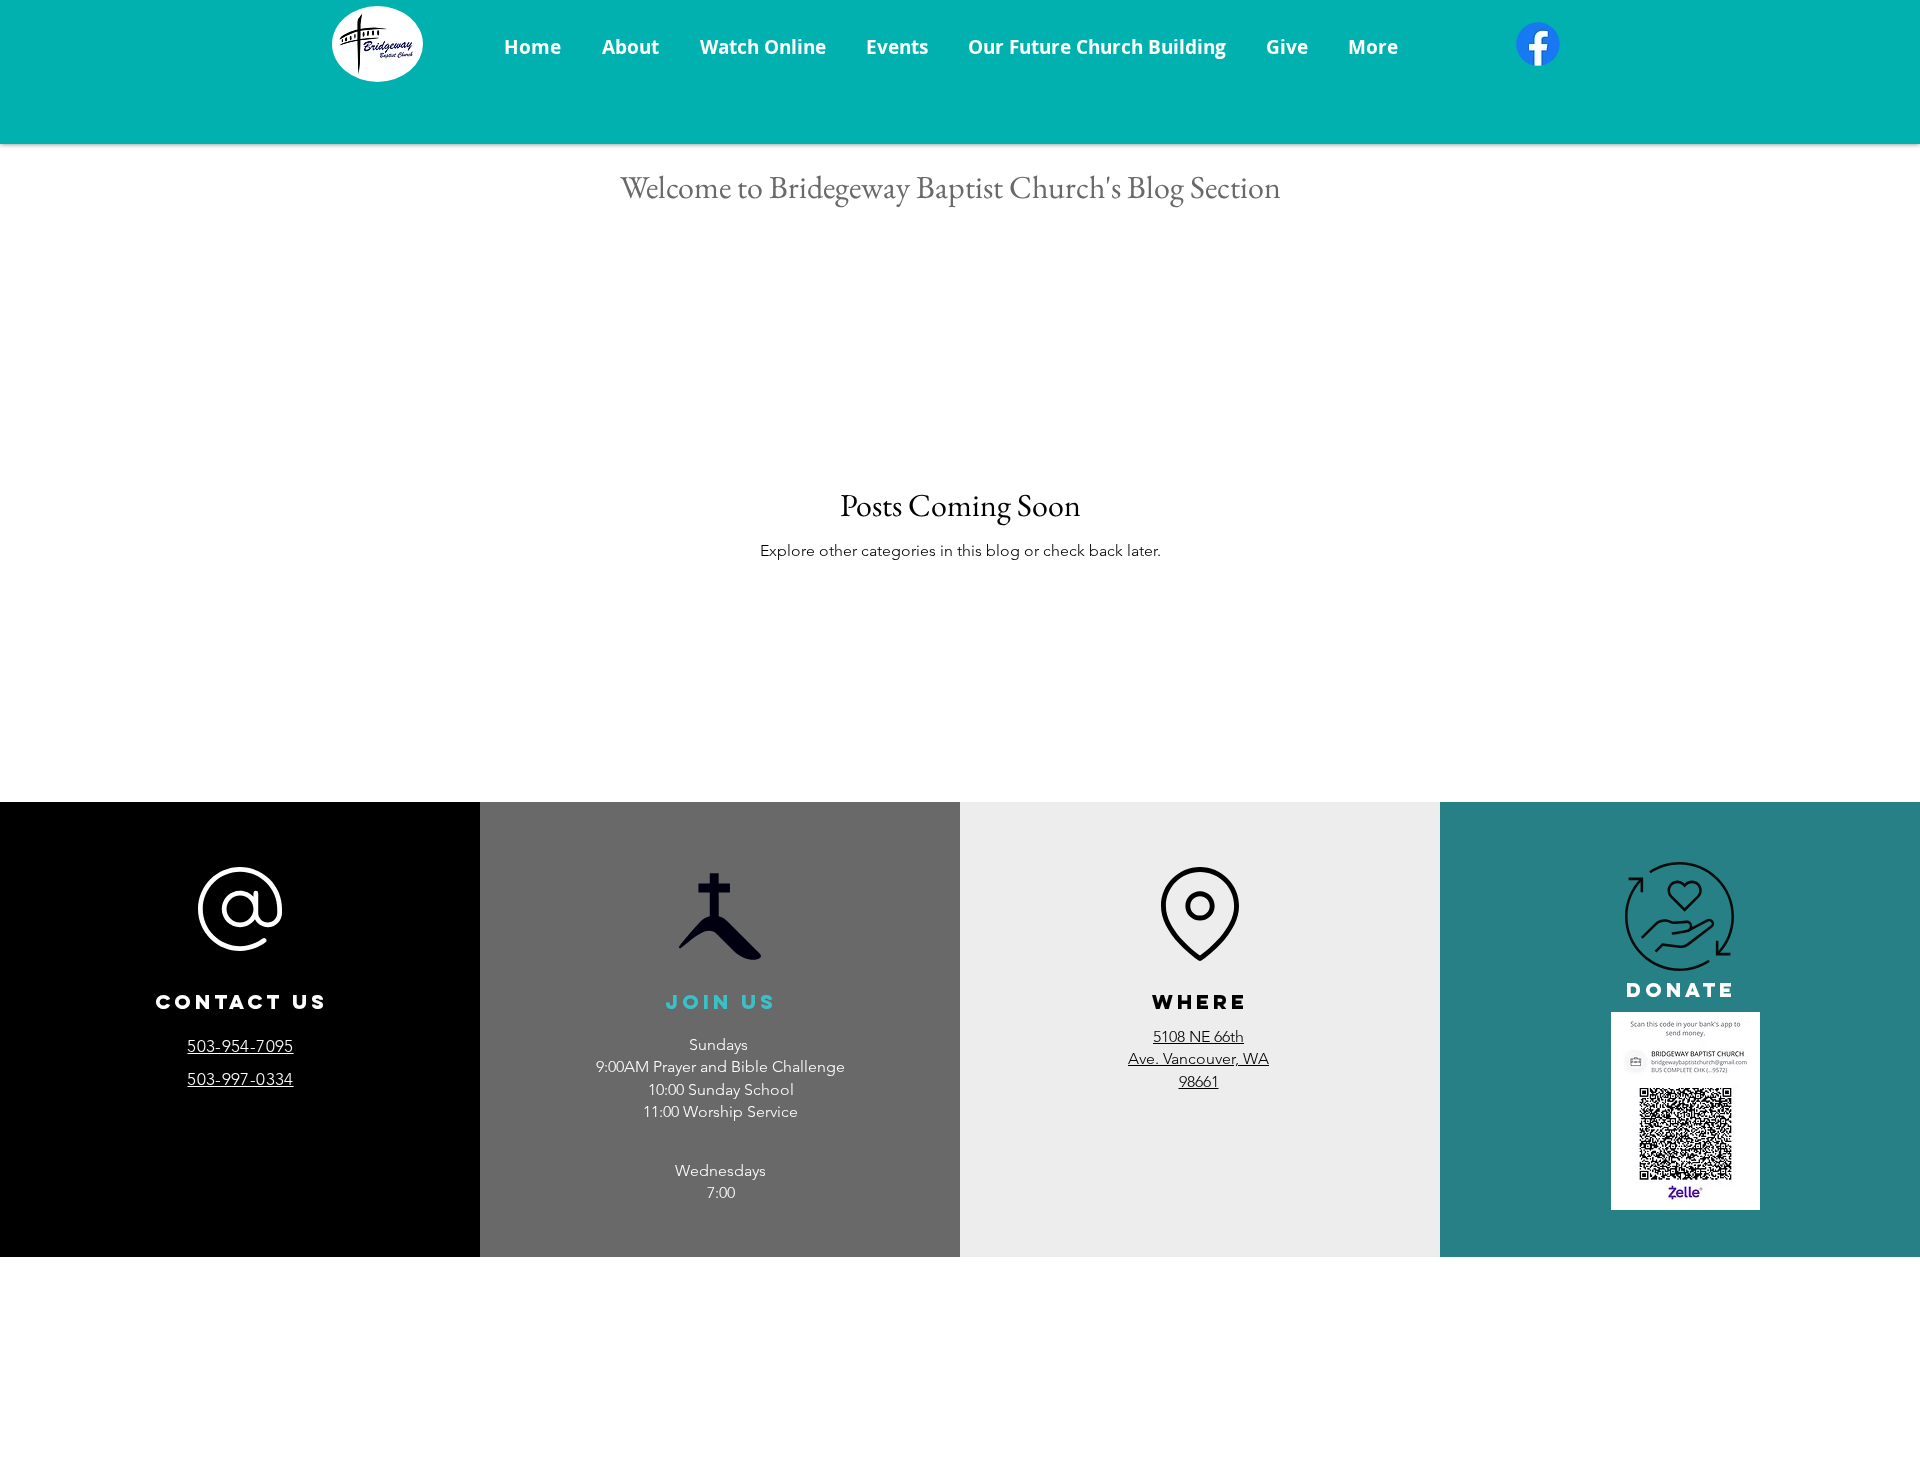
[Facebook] (1538, 44)
